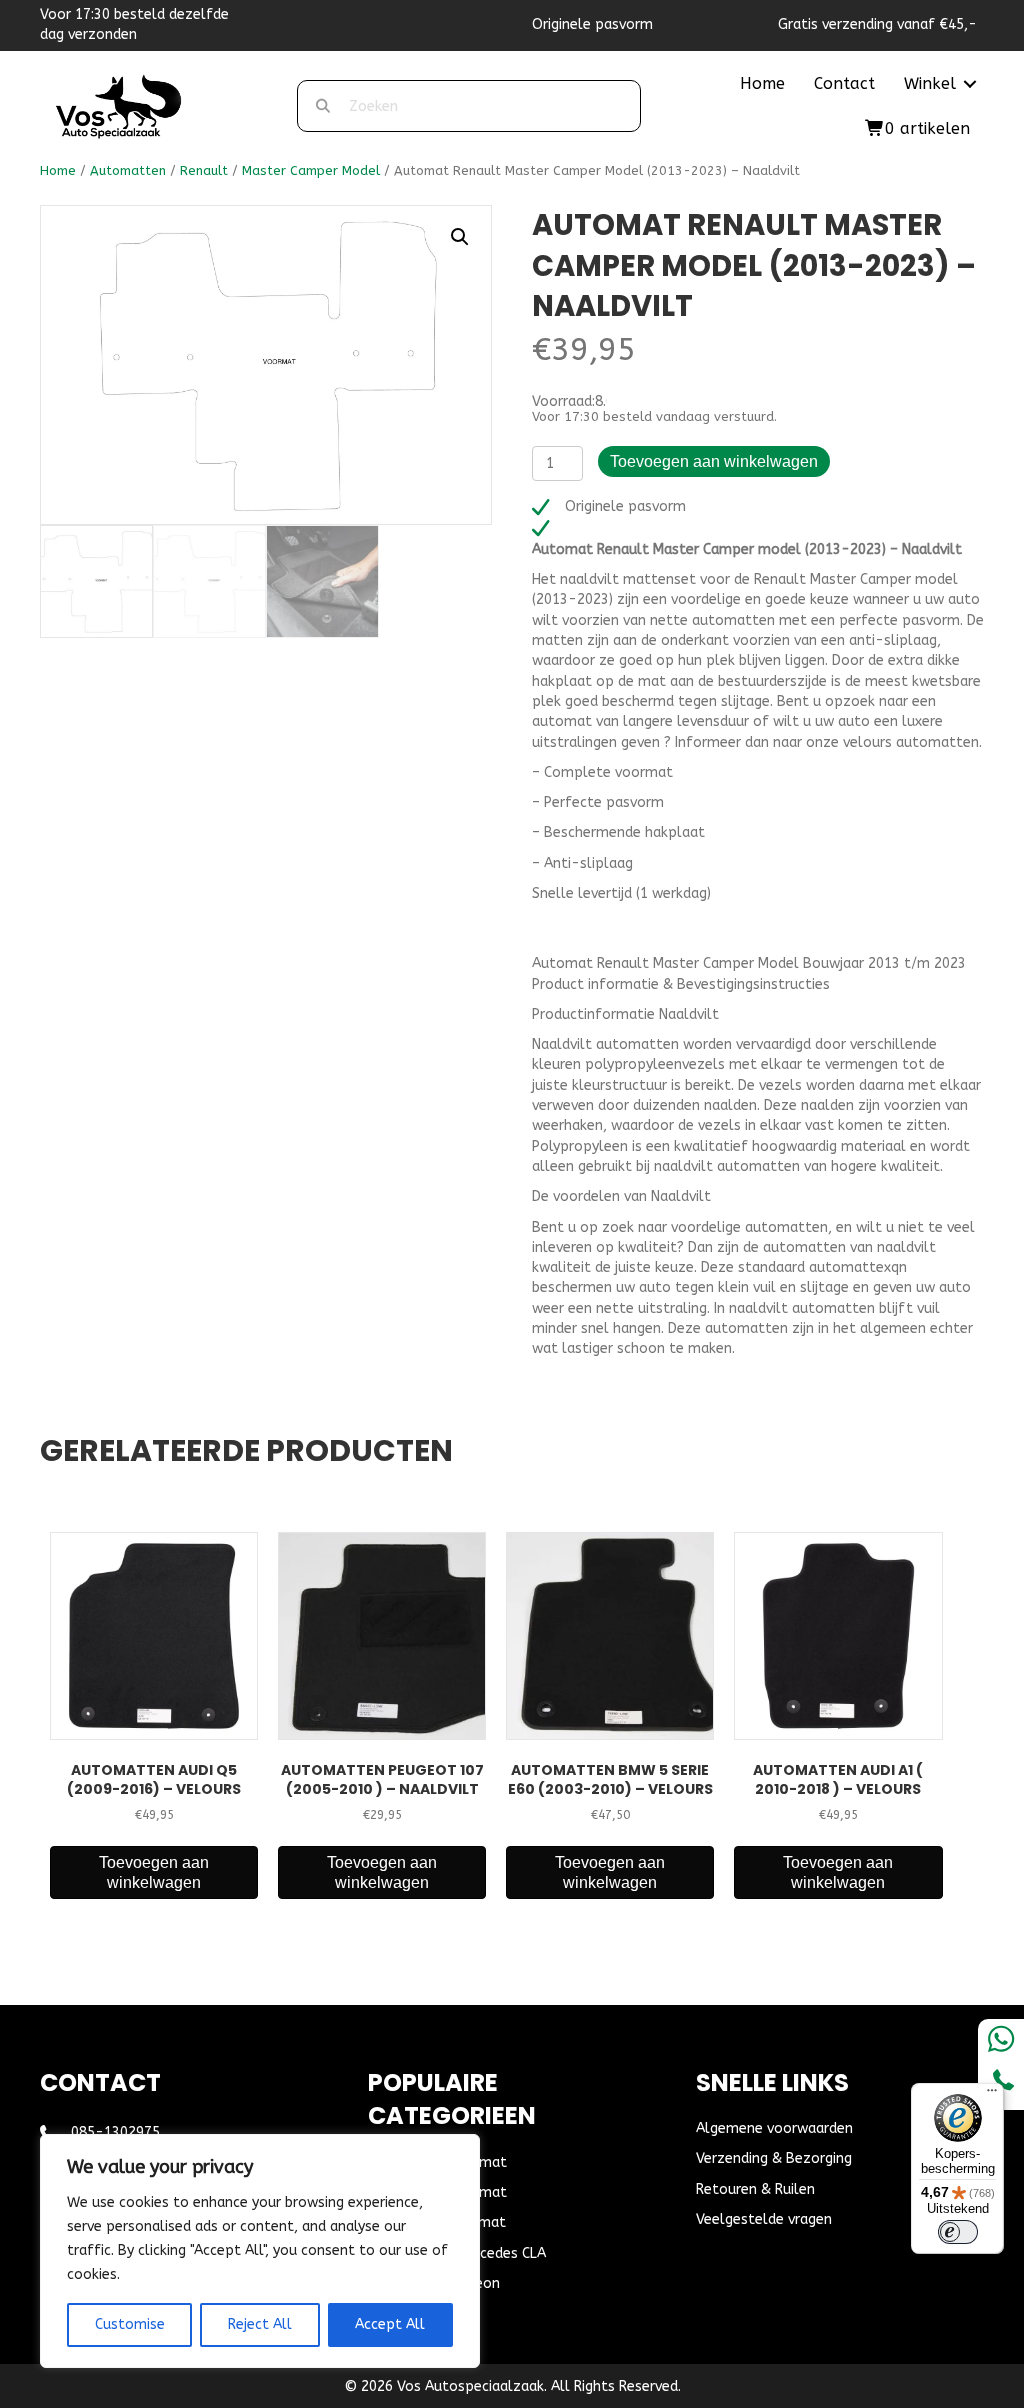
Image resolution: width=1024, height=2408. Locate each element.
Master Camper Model (311, 170)
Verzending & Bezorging (774, 2158)
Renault (204, 170)
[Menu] (992, 2095)
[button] (970, 84)
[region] (260, 2251)
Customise (130, 2324)
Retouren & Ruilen (755, 2189)
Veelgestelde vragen (764, 2219)
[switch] (958, 2232)
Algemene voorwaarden (774, 2128)
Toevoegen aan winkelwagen (714, 461)
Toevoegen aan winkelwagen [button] (154, 1872)
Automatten (128, 170)
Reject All (260, 2324)
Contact (844, 83)
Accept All (390, 2324)
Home (762, 83)
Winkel (930, 83)
